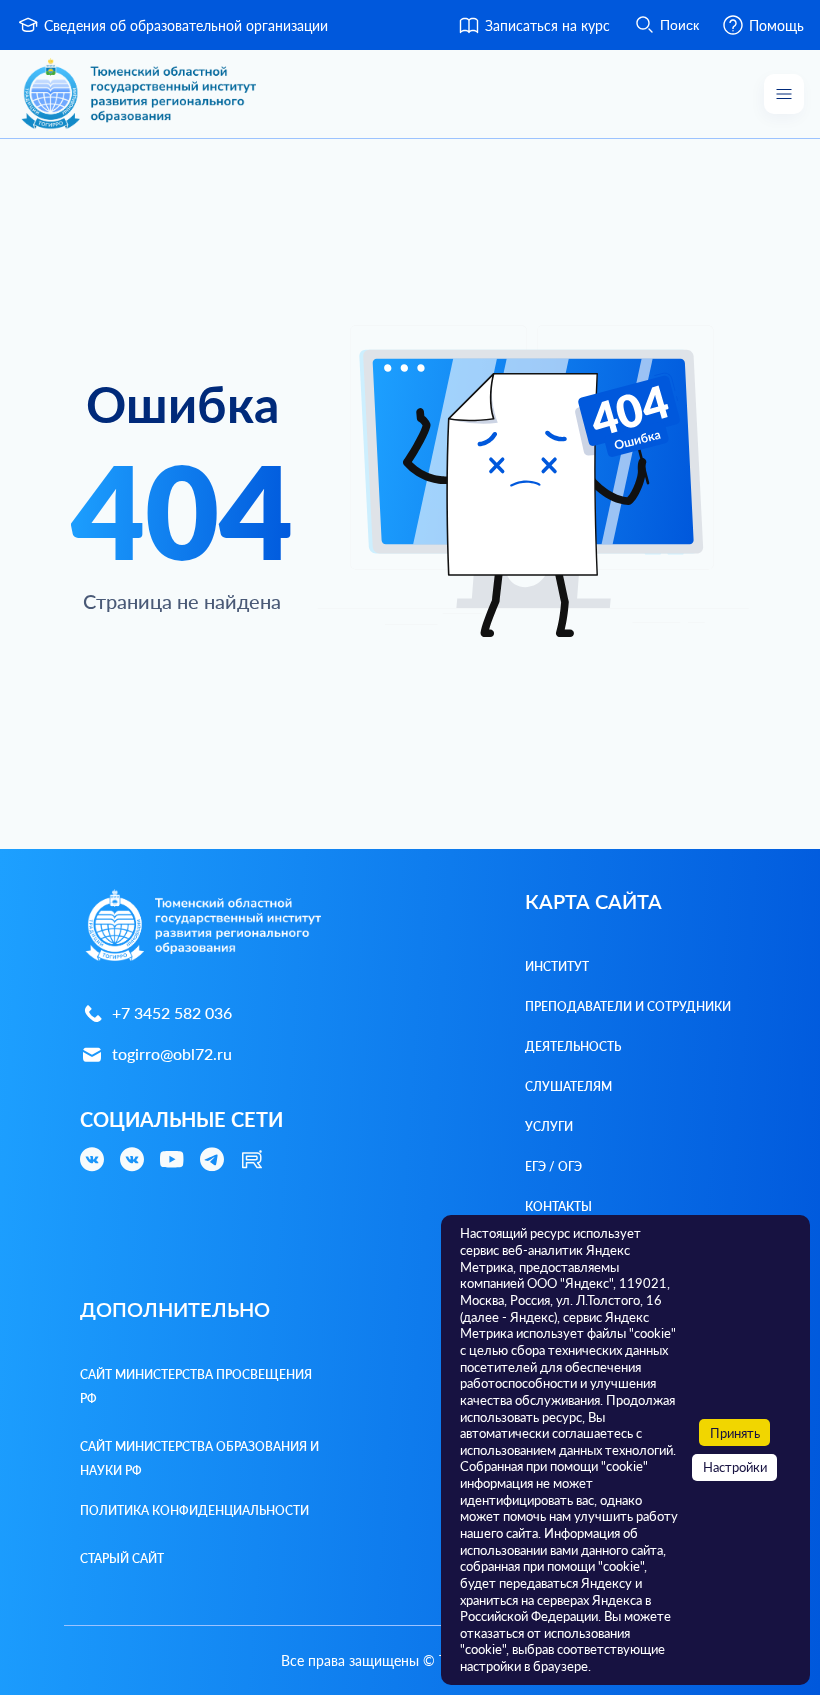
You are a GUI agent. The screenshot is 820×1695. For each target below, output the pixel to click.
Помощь (776, 25)
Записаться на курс (547, 25)
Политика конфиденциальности (194, 1510)
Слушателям (568, 1086)
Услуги (549, 1126)
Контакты (558, 1206)
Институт (557, 966)
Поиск (679, 25)
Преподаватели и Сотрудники (628, 1006)
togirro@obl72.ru (172, 1053)
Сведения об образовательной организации (186, 25)
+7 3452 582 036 (172, 1012)
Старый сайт (122, 1558)
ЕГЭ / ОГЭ (553, 1166)
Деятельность (573, 1046)
